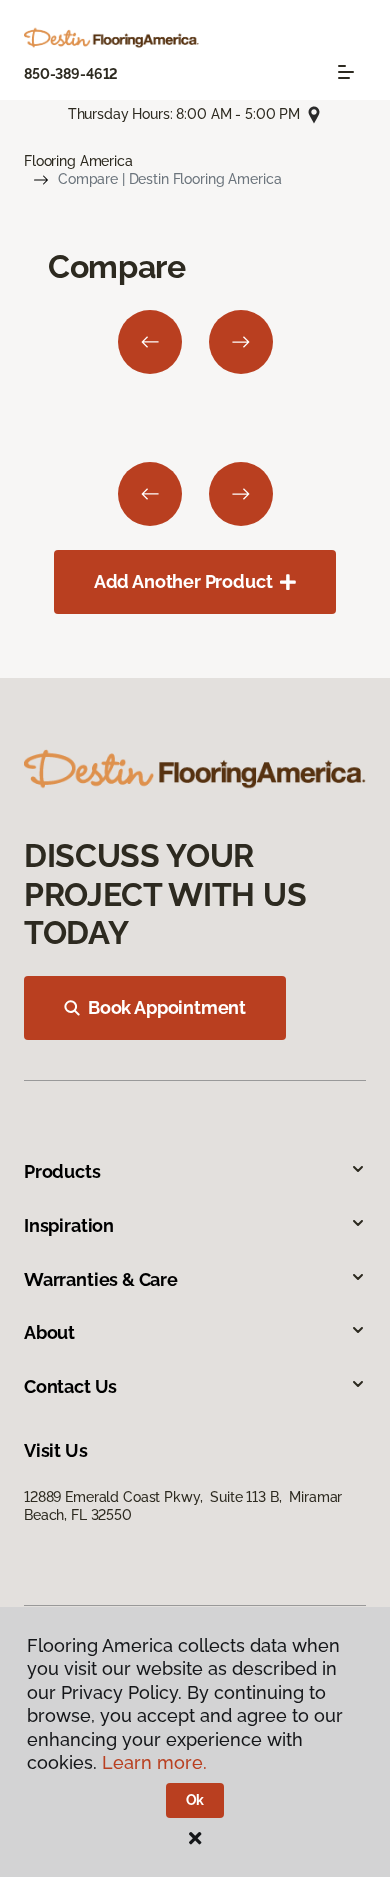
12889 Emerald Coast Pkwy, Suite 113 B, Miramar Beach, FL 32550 (183, 1506)
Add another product (183, 581)
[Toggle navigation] (346, 72)
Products (62, 1171)
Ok (195, 1800)
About (49, 1332)
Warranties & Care (101, 1279)
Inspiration (69, 1225)
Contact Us (70, 1386)
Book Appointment (167, 1007)
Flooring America (78, 161)
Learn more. (154, 1762)
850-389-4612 (71, 74)
